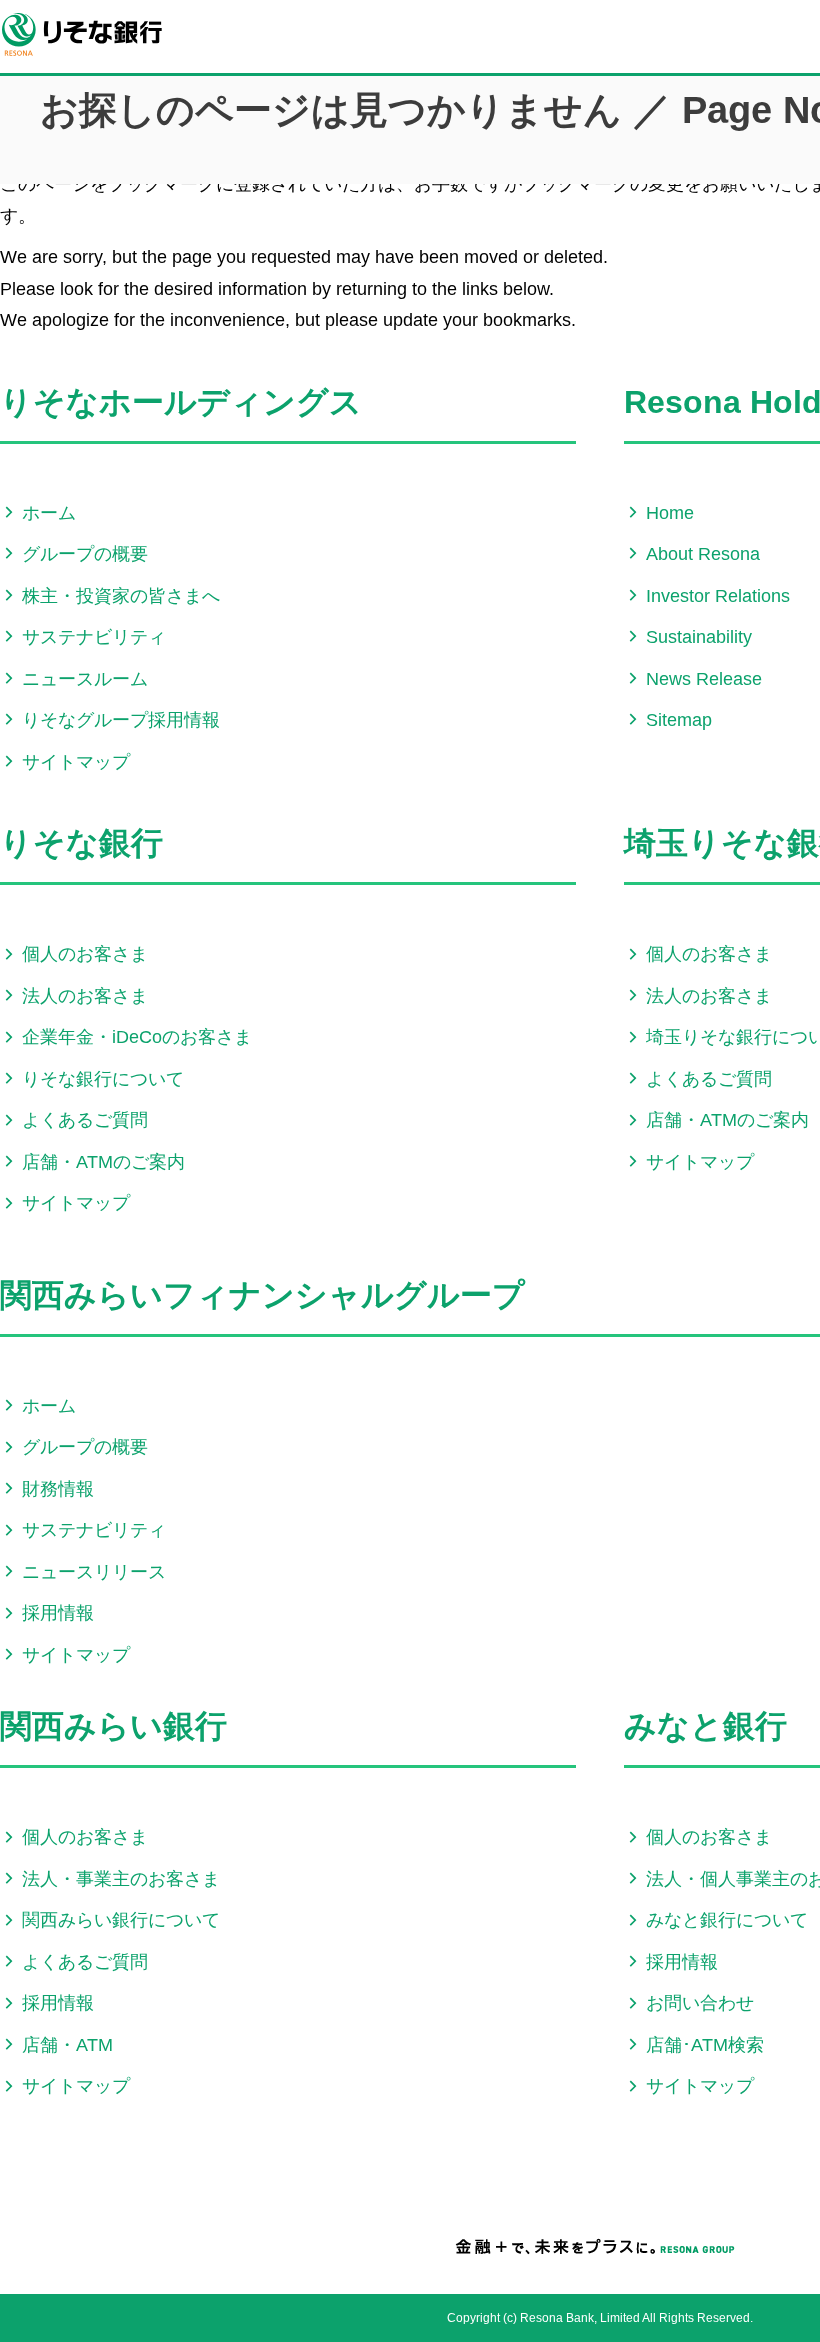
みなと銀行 (705, 1726)
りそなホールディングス (181, 402)
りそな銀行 (81, 843)
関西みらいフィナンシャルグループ (262, 1295)
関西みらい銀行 (113, 1726)
